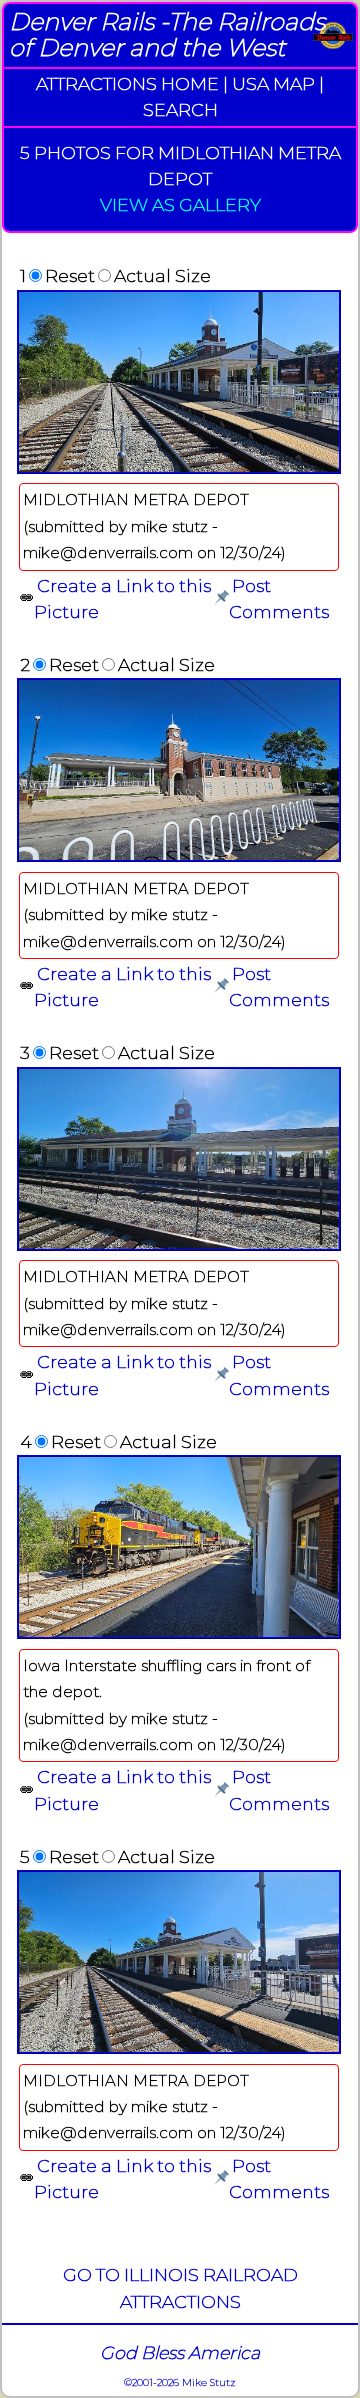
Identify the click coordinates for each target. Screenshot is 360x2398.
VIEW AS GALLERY (180, 204)
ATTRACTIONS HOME (127, 83)
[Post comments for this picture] (221, 598)
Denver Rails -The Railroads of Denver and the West (167, 34)
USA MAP (273, 83)
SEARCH (180, 109)
